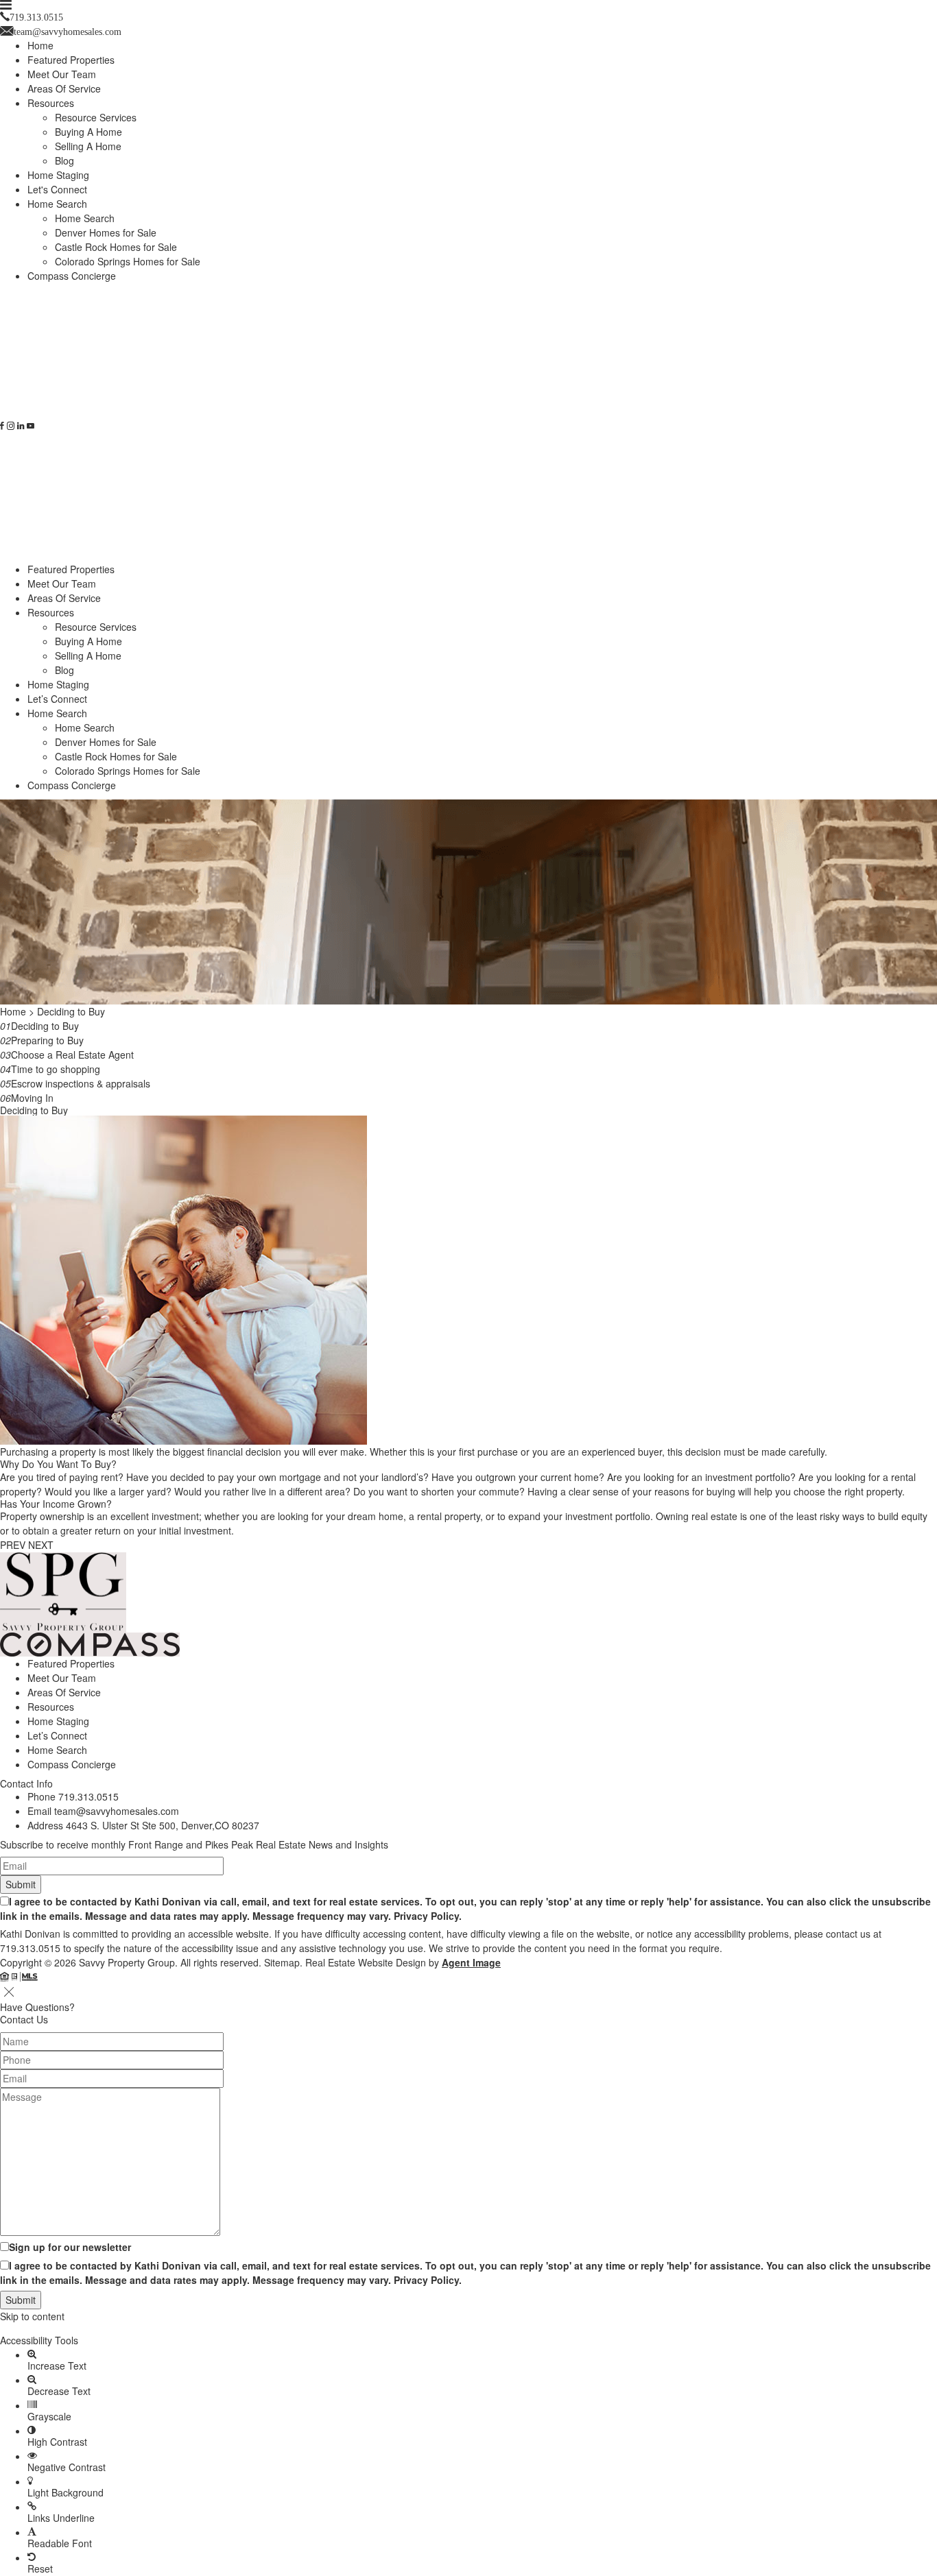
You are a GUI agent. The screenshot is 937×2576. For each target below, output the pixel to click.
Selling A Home (88, 146)
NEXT (41, 1545)
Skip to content (32, 2316)
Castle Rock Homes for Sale (116, 247)
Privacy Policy (426, 1916)
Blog (64, 160)
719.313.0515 (88, 1796)
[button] (468, 2328)
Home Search (57, 204)
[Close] (9, 1992)
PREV (13, 1545)
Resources (51, 103)
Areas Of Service (64, 88)
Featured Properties (71, 60)
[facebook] (2, 426)
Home (40, 45)
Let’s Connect (57, 699)
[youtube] (31, 426)
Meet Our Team (62, 74)
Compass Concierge (72, 276)
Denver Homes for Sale (106, 232)
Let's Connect (57, 189)
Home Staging (58, 175)
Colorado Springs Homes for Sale (128, 261)
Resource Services (96, 117)
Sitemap (282, 1962)
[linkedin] (21, 426)
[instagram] (11, 426)
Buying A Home (88, 132)
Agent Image (471, 1962)
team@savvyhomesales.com (117, 1811)
